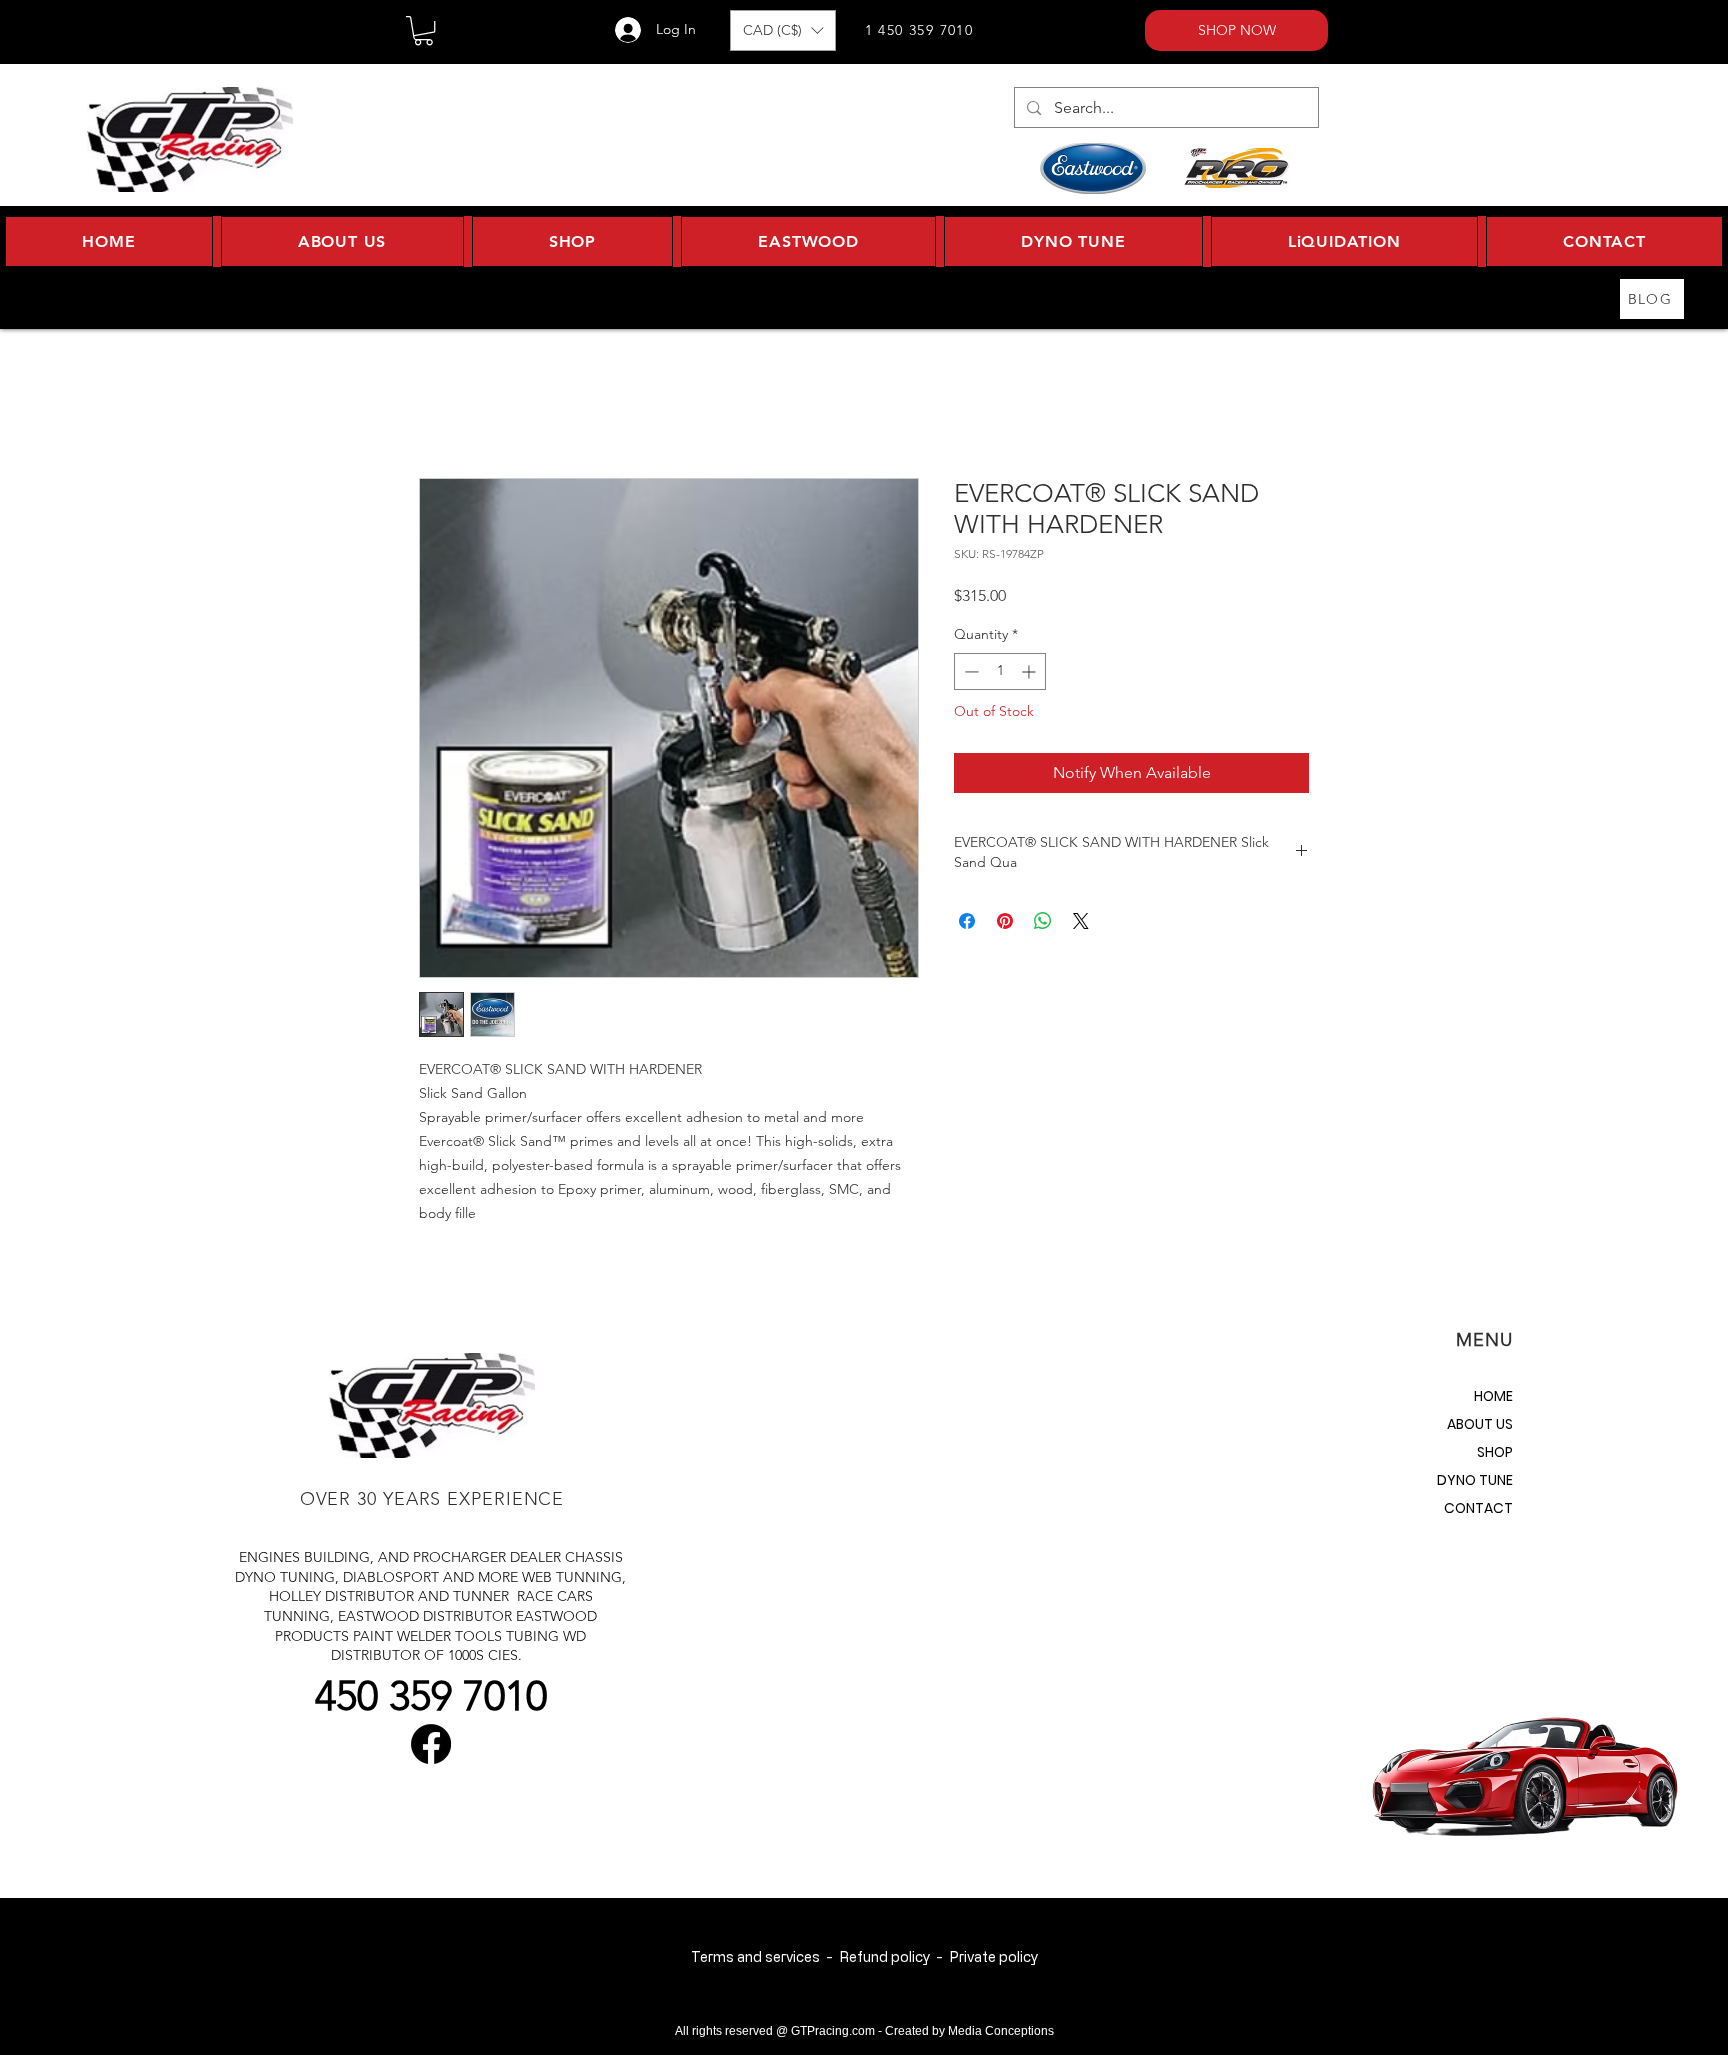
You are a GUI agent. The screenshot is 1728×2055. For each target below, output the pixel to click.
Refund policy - (894, 1956)
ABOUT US (1480, 1424)
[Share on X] (1081, 921)
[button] (423, 30)
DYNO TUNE (1475, 1480)
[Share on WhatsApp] (1043, 921)
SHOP (1495, 1452)
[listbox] (783, 30)
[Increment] (1030, 671)
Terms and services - (765, 1956)
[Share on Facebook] (967, 921)
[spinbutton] (1000, 671)
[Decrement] (969, 671)
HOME (1493, 1396)
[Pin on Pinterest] (1005, 921)
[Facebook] (431, 1744)
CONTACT (1478, 1508)
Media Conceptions (1001, 2031)
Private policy (993, 1956)
